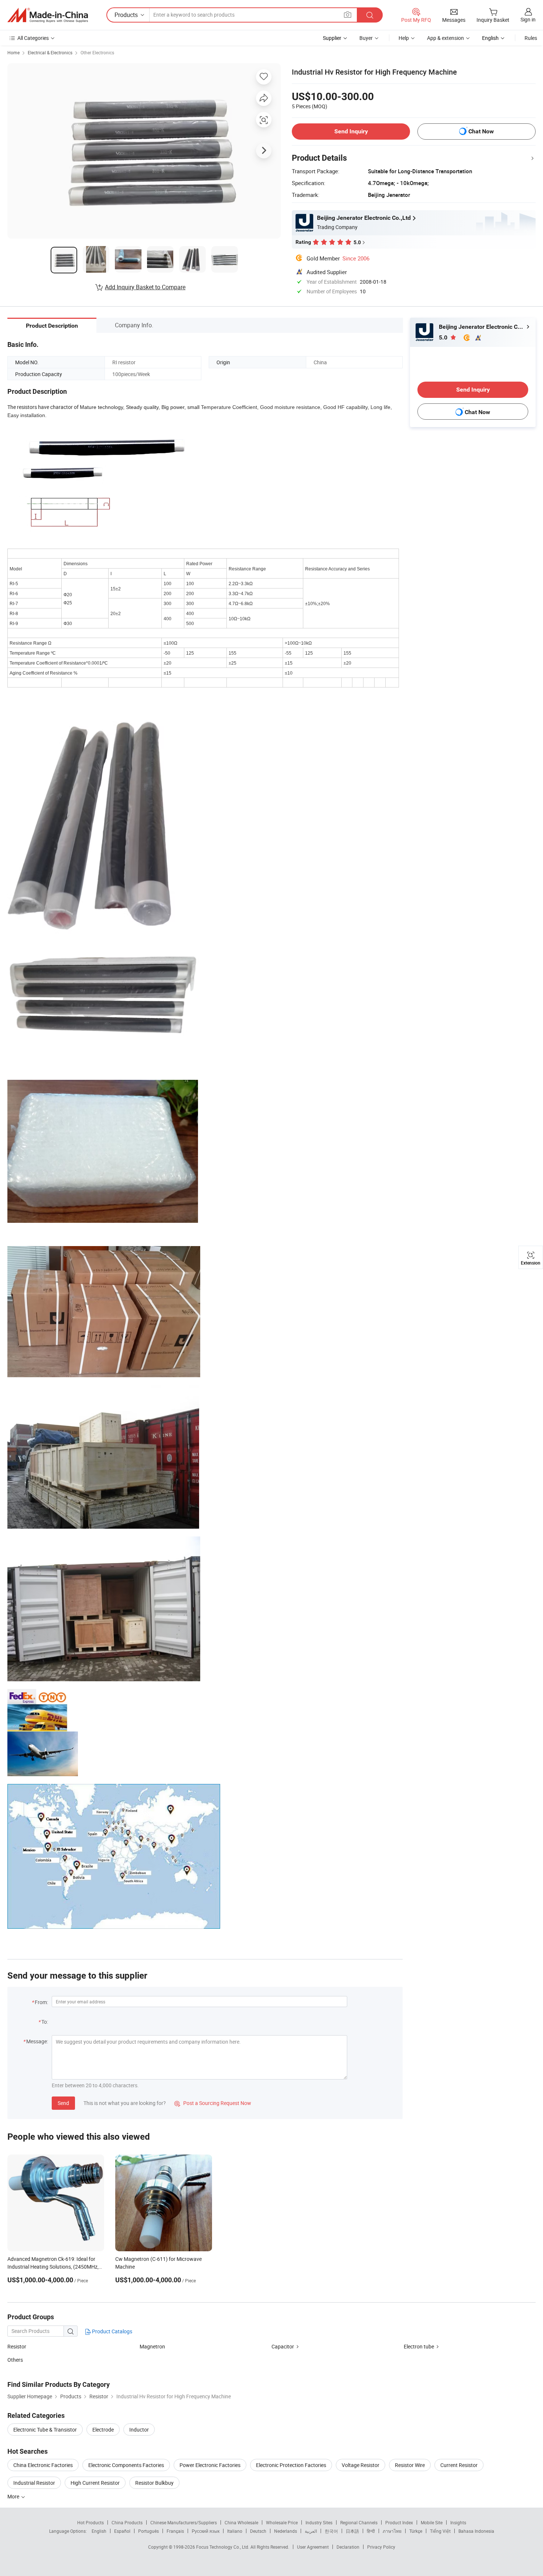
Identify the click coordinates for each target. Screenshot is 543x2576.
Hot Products (90, 2522)
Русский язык (206, 2531)
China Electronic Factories (43, 2465)
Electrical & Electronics (50, 52)
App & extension (445, 38)
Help (404, 38)
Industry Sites (319, 2522)
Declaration (348, 2547)
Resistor (17, 2346)
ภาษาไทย (392, 2531)
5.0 (444, 337)
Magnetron (152, 2346)
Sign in (528, 19)
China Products (127, 2522)
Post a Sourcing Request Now (213, 2103)
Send (63, 2103)
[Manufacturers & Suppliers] (48, 15)
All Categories (33, 38)
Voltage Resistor (361, 2465)
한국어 (331, 2531)
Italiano (235, 2531)
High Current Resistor (95, 2483)
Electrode (103, 2430)
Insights (458, 2522)
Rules (531, 38)
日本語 (352, 2531)
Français (175, 2531)
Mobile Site (432, 2522)
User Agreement (313, 2547)
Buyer (366, 38)
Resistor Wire (410, 2465)
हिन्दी (371, 2531)
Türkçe (416, 2531)
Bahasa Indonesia (476, 2531)
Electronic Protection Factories (291, 2465)
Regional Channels (359, 2522)
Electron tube (419, 2346)
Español (122, 2531)
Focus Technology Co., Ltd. (223, 2547)
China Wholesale (241, 2522)
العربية (311, 2531)
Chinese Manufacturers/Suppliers (184, 2522)
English (99, 2531)
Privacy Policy (381, 2547)
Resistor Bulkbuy (154, 2483)
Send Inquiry (351, 131)
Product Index (399, 2522)
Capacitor (283, 2346)
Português (148, 2531)
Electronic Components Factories (126, 2465)
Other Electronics (97, 52)
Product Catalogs (112, 2331)
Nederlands (286, 2531)
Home (13, 52)
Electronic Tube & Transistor (45, 2430)
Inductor (139, 2430)
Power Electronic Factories (210, 2465)
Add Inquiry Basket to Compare (145, 287)
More (14, 2496)
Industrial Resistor (34, 2483)
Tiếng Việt (440, 2531)
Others (15, 2360)
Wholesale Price (282, 2522)
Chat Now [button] (481, 131)
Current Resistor (459, 2465)
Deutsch (258, 2531)
